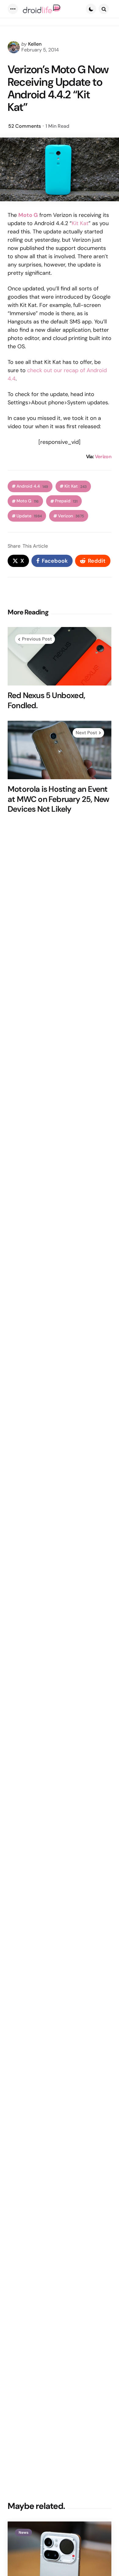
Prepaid (66, 501)
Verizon (103, 457)
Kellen (35, 44)
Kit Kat (80, 223)
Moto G (28, 501)
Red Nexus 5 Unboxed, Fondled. (46, 700)
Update (29, 516)
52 (25, 126)
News (23, 2533)
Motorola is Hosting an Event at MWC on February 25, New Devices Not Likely (58, 799)
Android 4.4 (32, 486)
